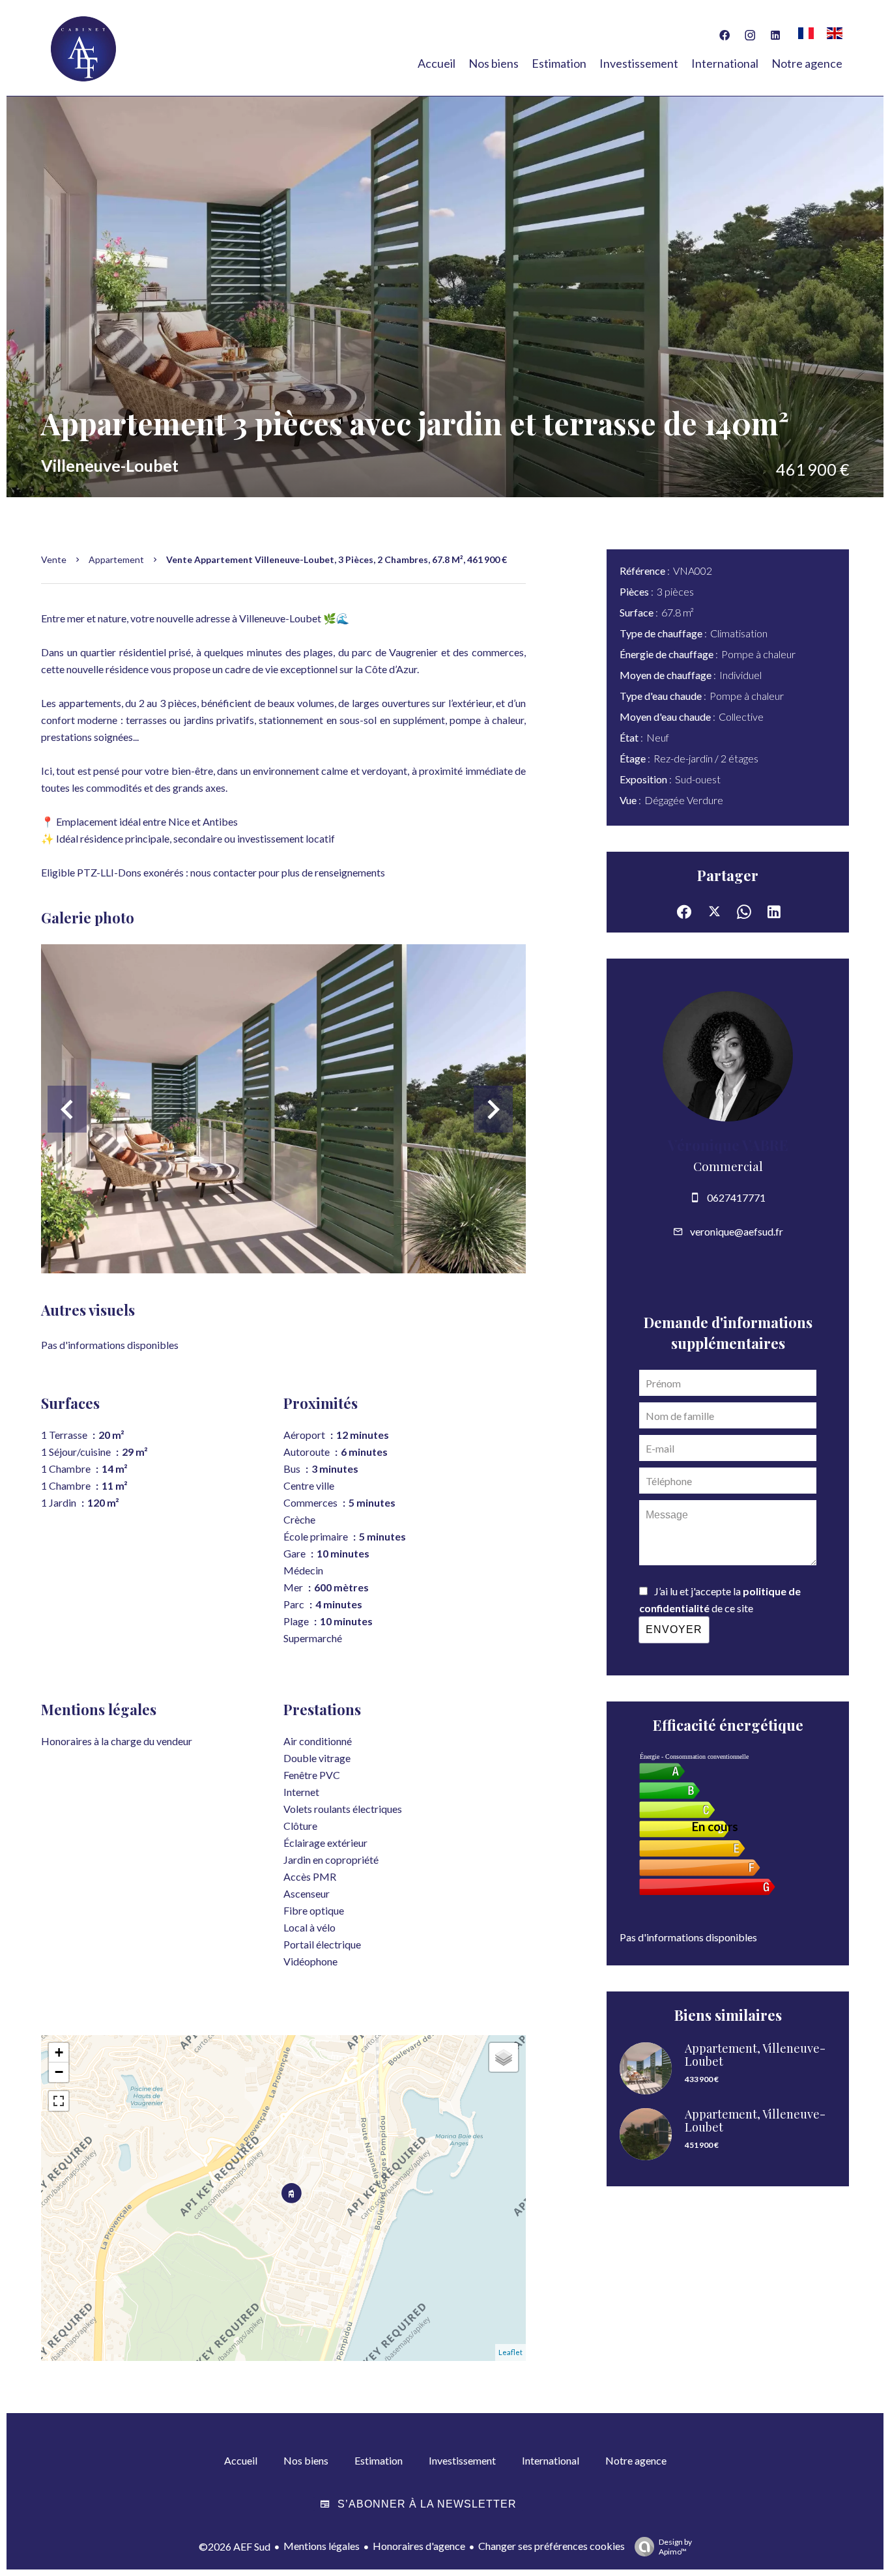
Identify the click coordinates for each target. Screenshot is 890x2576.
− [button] (59, 2072)
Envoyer (674, 1629)
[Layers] (504, 2057)
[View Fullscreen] (59, 2101)
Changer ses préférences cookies (552, 2546)
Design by (675, 2547)
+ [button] (59, 2052)
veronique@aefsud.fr (737, 1231)
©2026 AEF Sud (235, 2546)
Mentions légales (322, 2546)
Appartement (116, 559)
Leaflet (510, 2352)
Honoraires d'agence (419, 2546)
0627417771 (736, 1197)
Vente (54, 559)
